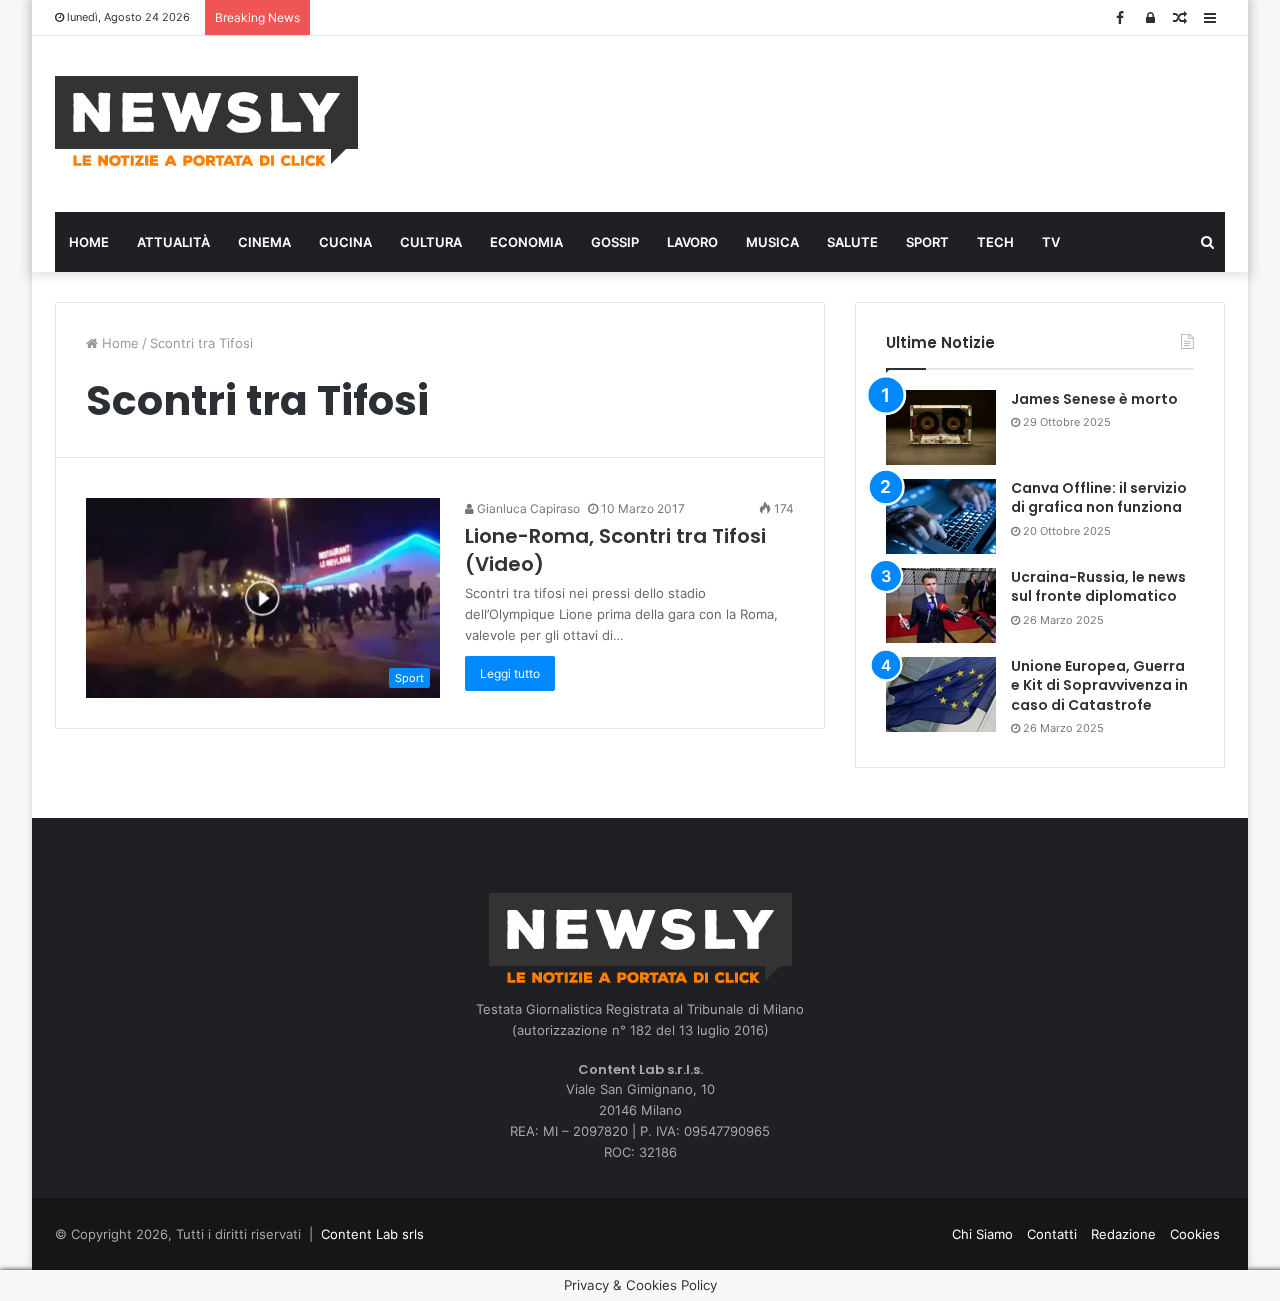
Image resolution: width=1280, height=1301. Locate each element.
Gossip (615, 242)
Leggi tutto (510, 673)
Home (89, 242)
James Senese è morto (1094, 399)
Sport (927, 242)
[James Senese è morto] (941, 427)
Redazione (1123, 1234)
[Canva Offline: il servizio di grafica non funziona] (941, 516)
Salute (852, 242)
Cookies (1195, 1234)
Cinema (264, 242)
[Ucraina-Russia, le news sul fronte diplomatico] (941, 605)
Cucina (345, 242)
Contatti (1052, 1234)
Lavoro (692, 242)
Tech (995, 242)
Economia (526, 242)
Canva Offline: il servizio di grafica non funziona (1099, 498)
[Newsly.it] (206, 121)
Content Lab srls (372, 1234)
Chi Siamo (982, 1234)
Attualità (173, 242)
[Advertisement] (840, 121)
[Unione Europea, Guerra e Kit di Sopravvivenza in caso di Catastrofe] (941, 694)
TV (1051, 242)
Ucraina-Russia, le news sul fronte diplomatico (1098, 587)
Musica (772, 242)
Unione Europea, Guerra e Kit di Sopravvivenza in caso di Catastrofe (1099, 685)
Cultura (431, 242)
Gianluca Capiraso (527, 508)
